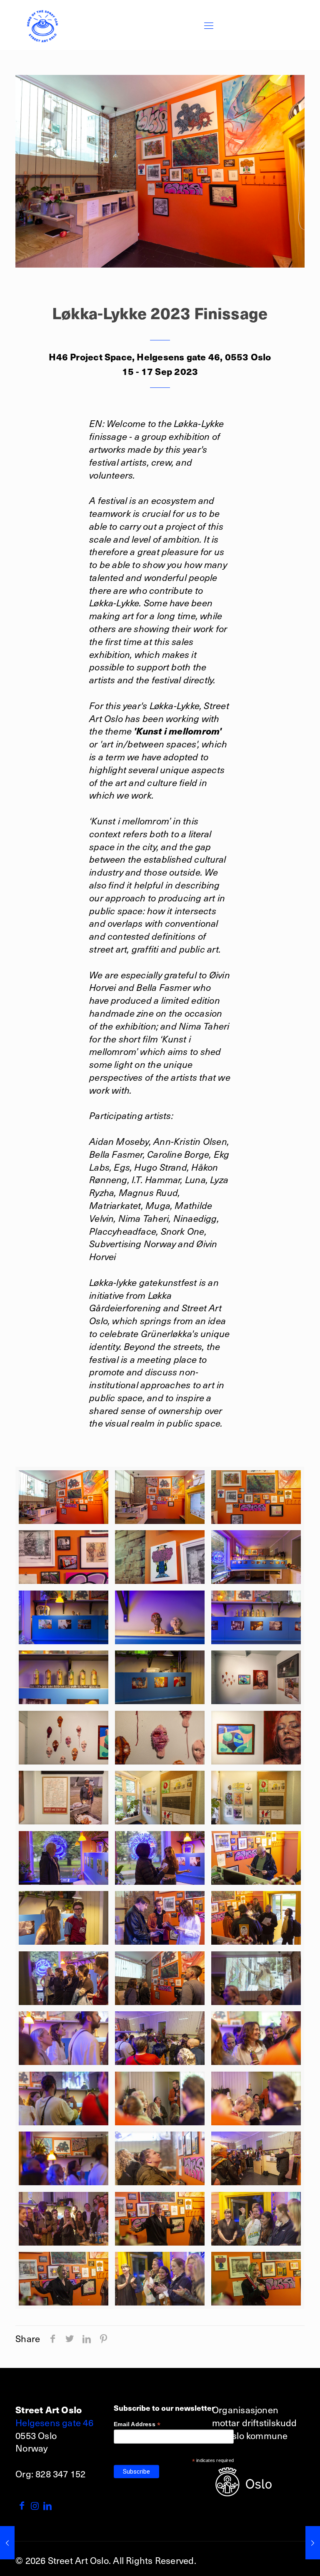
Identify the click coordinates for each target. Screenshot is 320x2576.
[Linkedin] (48, 2505)
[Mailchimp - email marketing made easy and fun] (207, 2480)
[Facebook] (22, 2505)
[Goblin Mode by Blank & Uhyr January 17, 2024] (313, 2543)
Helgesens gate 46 (54, 2422)
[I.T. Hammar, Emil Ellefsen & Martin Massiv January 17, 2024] (7, 2543)
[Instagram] (35, 2505)
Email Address (137, 2424)
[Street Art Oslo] (42, 25)
